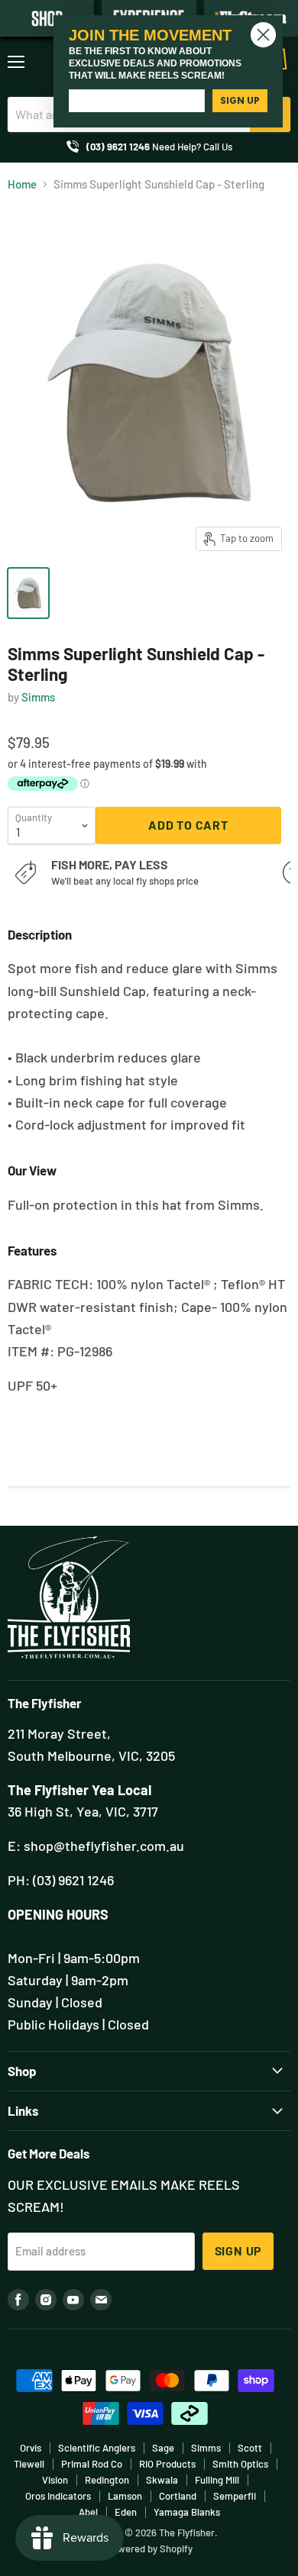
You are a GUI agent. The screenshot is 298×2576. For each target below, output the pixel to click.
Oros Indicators (58, 2496)
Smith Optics (240, 2464)
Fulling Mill (217, 2480)
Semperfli (235, 2496)
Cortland (178, 2496)
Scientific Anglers (97, 2448)
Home (22, 184)
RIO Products (167, 2464)
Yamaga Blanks (187, 2512)
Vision (55, 2480)
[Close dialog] (263, 35)
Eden (126, 2512)
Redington (107, 2480)
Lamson (125, 2496)
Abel (88, 2512)
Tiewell (29, 2464)
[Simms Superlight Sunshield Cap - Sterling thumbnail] (28, 593)
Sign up (238, 2250)
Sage (163, 2448)
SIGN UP (240, 100)
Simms (38, 697)
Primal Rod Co (92, 2464)
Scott (250, 2448)
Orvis (31, 2448)
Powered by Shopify (149, 2549)
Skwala (162, 2480)
